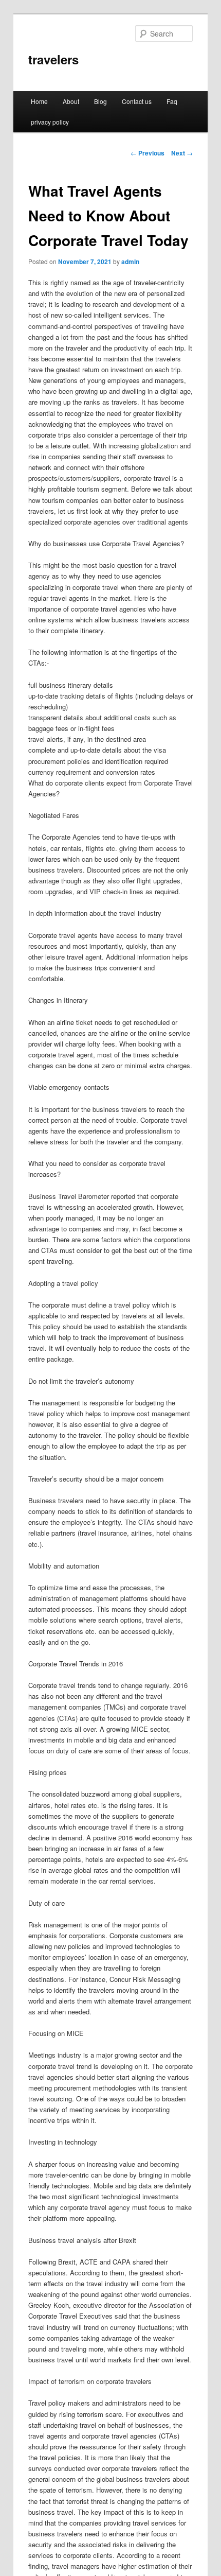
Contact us (137, 101)
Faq (172, 101)
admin (130, 262)
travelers (53, 59)
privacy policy (50, 122)
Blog (100, 101)
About (71, 101)
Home (39, 101)
